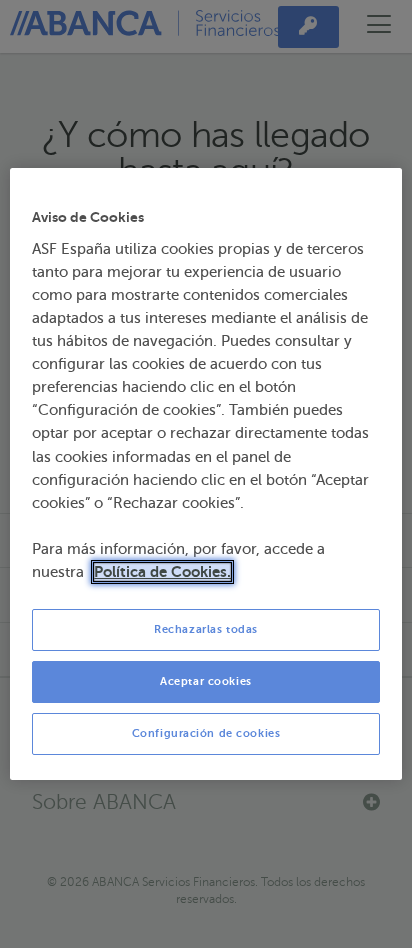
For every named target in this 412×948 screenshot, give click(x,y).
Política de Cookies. (162, 572)
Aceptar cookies (206, 681)
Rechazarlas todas (206, 629)
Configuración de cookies (206, 733)
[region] (205, 474)
